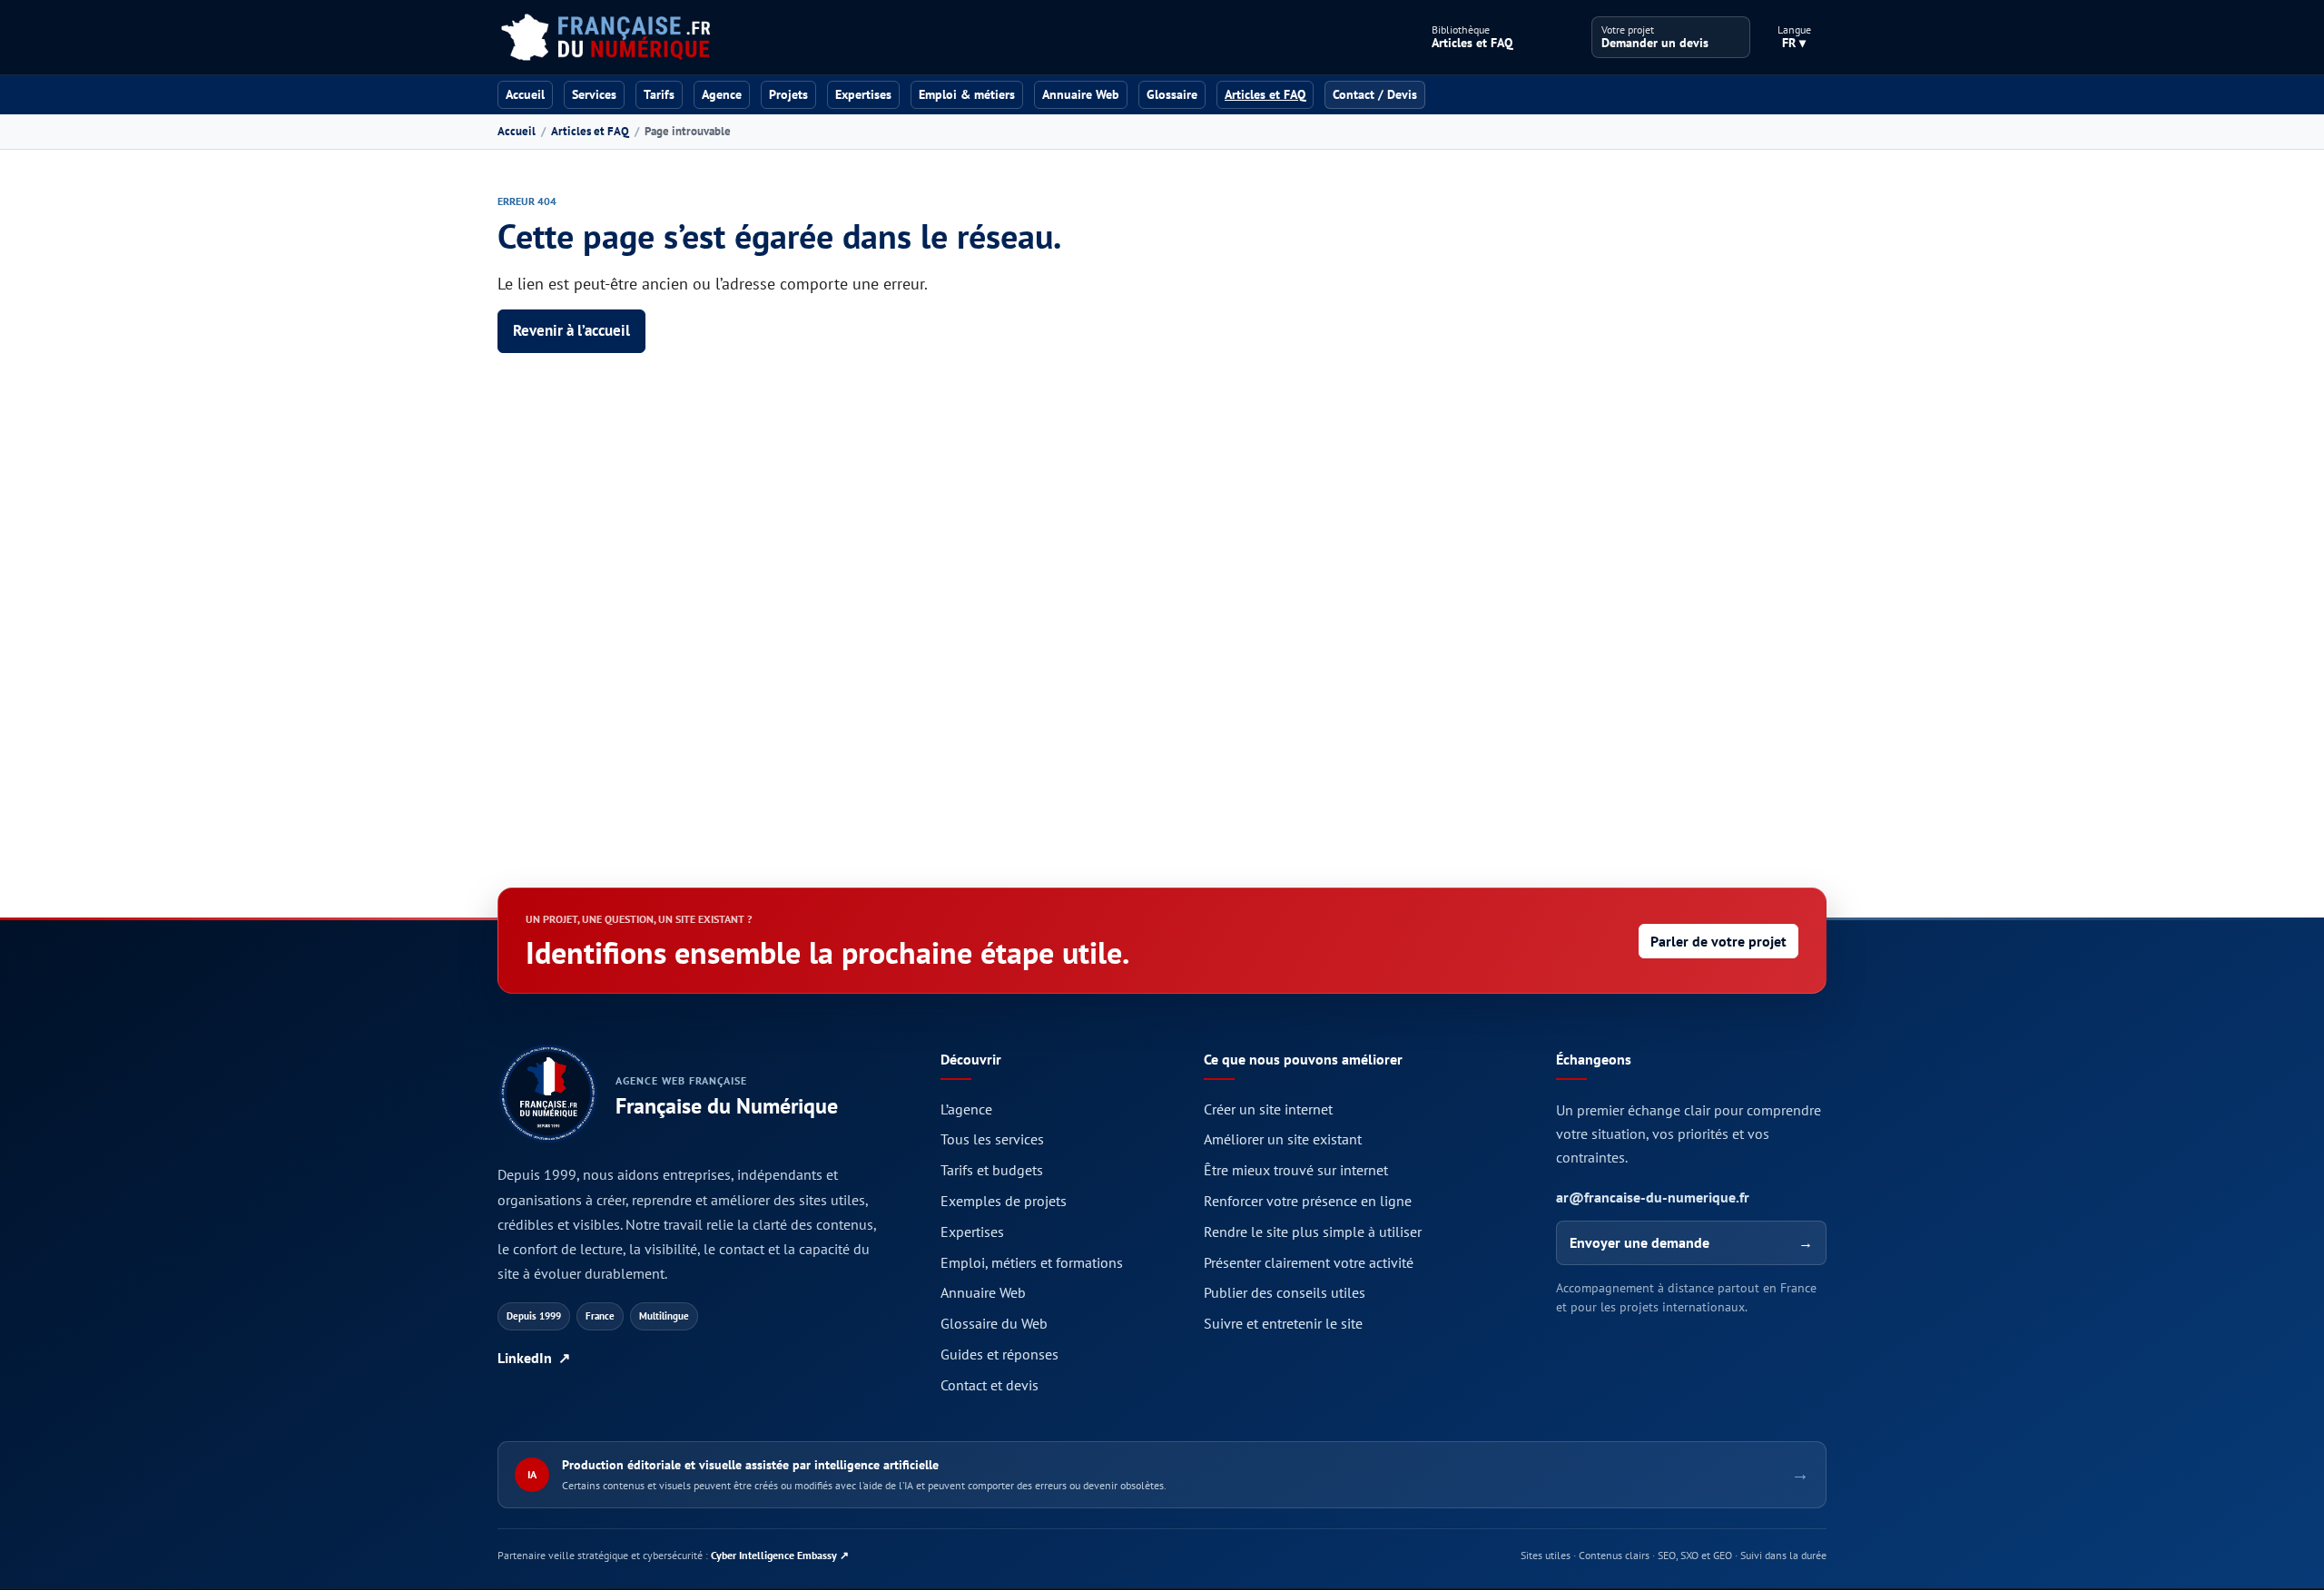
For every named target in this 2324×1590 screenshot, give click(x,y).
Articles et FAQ (590, 131)
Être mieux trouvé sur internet (1296, 1170)
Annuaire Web (1081, 94)
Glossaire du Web (994, 1323)
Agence (722, 94)
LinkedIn (534, 1358)
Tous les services (992, 1139)
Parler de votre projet (1718, 941)
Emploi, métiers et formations (1032, 1262)
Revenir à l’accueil (571, 330)
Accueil (525, 94)
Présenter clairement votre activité (1309, 1262)
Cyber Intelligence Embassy (780, 1555)
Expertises (863, 94)
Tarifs (659, 94)
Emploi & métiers (967, 94)
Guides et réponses (1000, 1354)
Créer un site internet (1268, 1109)
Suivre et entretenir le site (1283, 1323)
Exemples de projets (1004, 1201)
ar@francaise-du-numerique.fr (1653, 1197)
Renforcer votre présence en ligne (1308, 1201)
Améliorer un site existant (1283, 1139)
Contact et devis (990, 1385)
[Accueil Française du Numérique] (605, 37)
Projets (788, 94)
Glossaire (1172, 94)
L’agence (966, 1109)
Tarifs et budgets (992, 1170)
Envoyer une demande (1691, 1242)
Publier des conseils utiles (1285, 1292)
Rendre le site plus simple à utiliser (1313, 1232)
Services (594, 94)
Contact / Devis (1375, 94)
